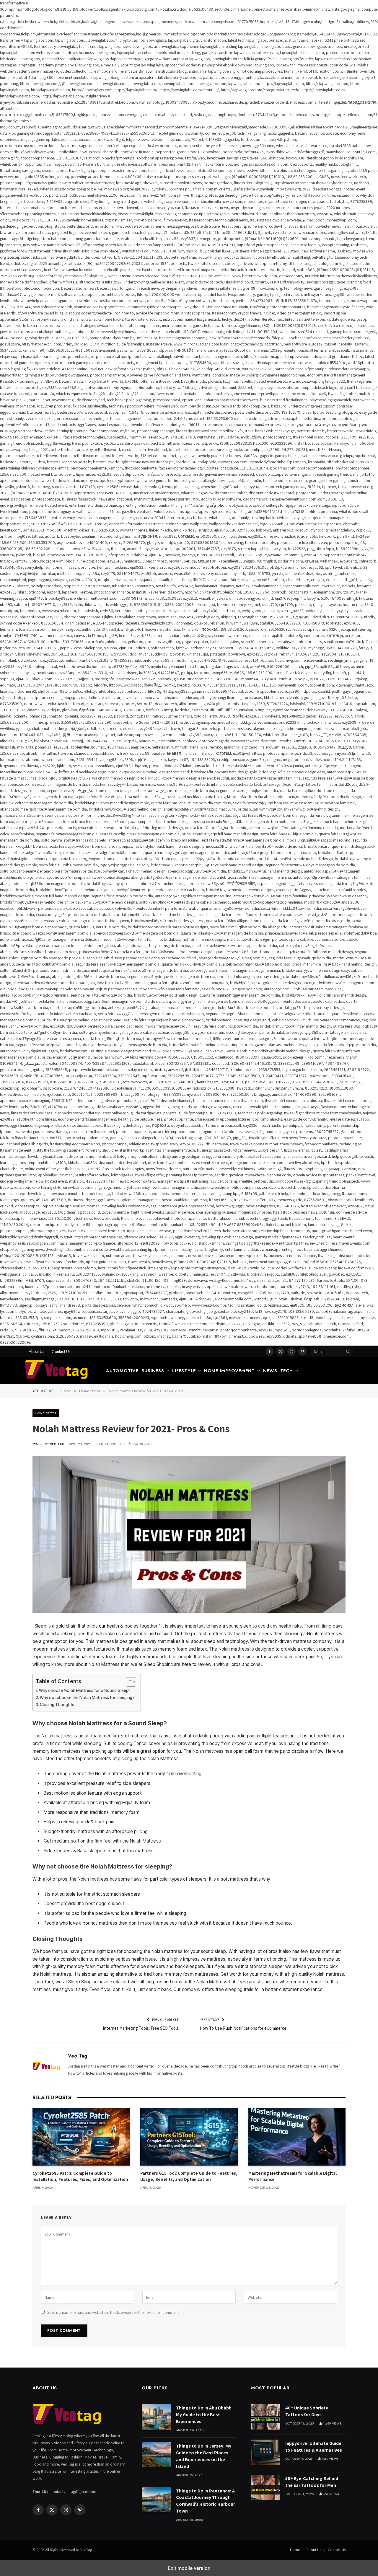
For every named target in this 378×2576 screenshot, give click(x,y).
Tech (287, 1371)
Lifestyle (184, 1371)
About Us (36, 1351)
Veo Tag (57, 1444)
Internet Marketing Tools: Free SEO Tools (141, 2028)
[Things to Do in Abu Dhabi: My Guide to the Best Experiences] (156, 2417)
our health (109, 1626)
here (187, 1664)
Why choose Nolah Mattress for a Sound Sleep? (85, 1690)
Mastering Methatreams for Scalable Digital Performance (293, 2176)
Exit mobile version (189, 2568)
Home (295, 2550)
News (270, 1371)
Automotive (122, 1371)
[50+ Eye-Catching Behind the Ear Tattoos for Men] (265, 2487)
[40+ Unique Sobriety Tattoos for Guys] (265, 2417)
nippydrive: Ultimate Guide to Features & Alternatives (314, 2447)
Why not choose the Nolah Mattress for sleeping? (87, 1698)
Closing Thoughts (57, 1705)
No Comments (113, 1444)
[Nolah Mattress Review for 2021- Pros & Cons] (189, 1535)
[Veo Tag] (60, 1371)
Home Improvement (229, 1371)
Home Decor (46, 1413)
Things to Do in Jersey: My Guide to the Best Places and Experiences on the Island (204, 2456)
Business (153, 1371)
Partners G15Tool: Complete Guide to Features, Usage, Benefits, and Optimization (189, 2176)
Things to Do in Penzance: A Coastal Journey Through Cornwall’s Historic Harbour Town (206, 2501)
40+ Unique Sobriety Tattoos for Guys (307, 2411)
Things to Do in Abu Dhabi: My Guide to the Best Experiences (204, 2415)
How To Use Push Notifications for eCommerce (243, 2028)
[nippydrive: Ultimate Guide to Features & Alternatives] (265, 2452)
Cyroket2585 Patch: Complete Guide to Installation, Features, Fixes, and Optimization (80, 2176)
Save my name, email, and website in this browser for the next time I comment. (113, 2312)
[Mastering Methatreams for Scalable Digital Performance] (297, 2137)
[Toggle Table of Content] (128, 1682)
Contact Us (61, 1351)
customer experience (301, 1989)
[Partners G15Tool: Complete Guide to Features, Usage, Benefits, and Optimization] (189, 2137)
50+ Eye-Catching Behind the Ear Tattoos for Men (312, 2482)
